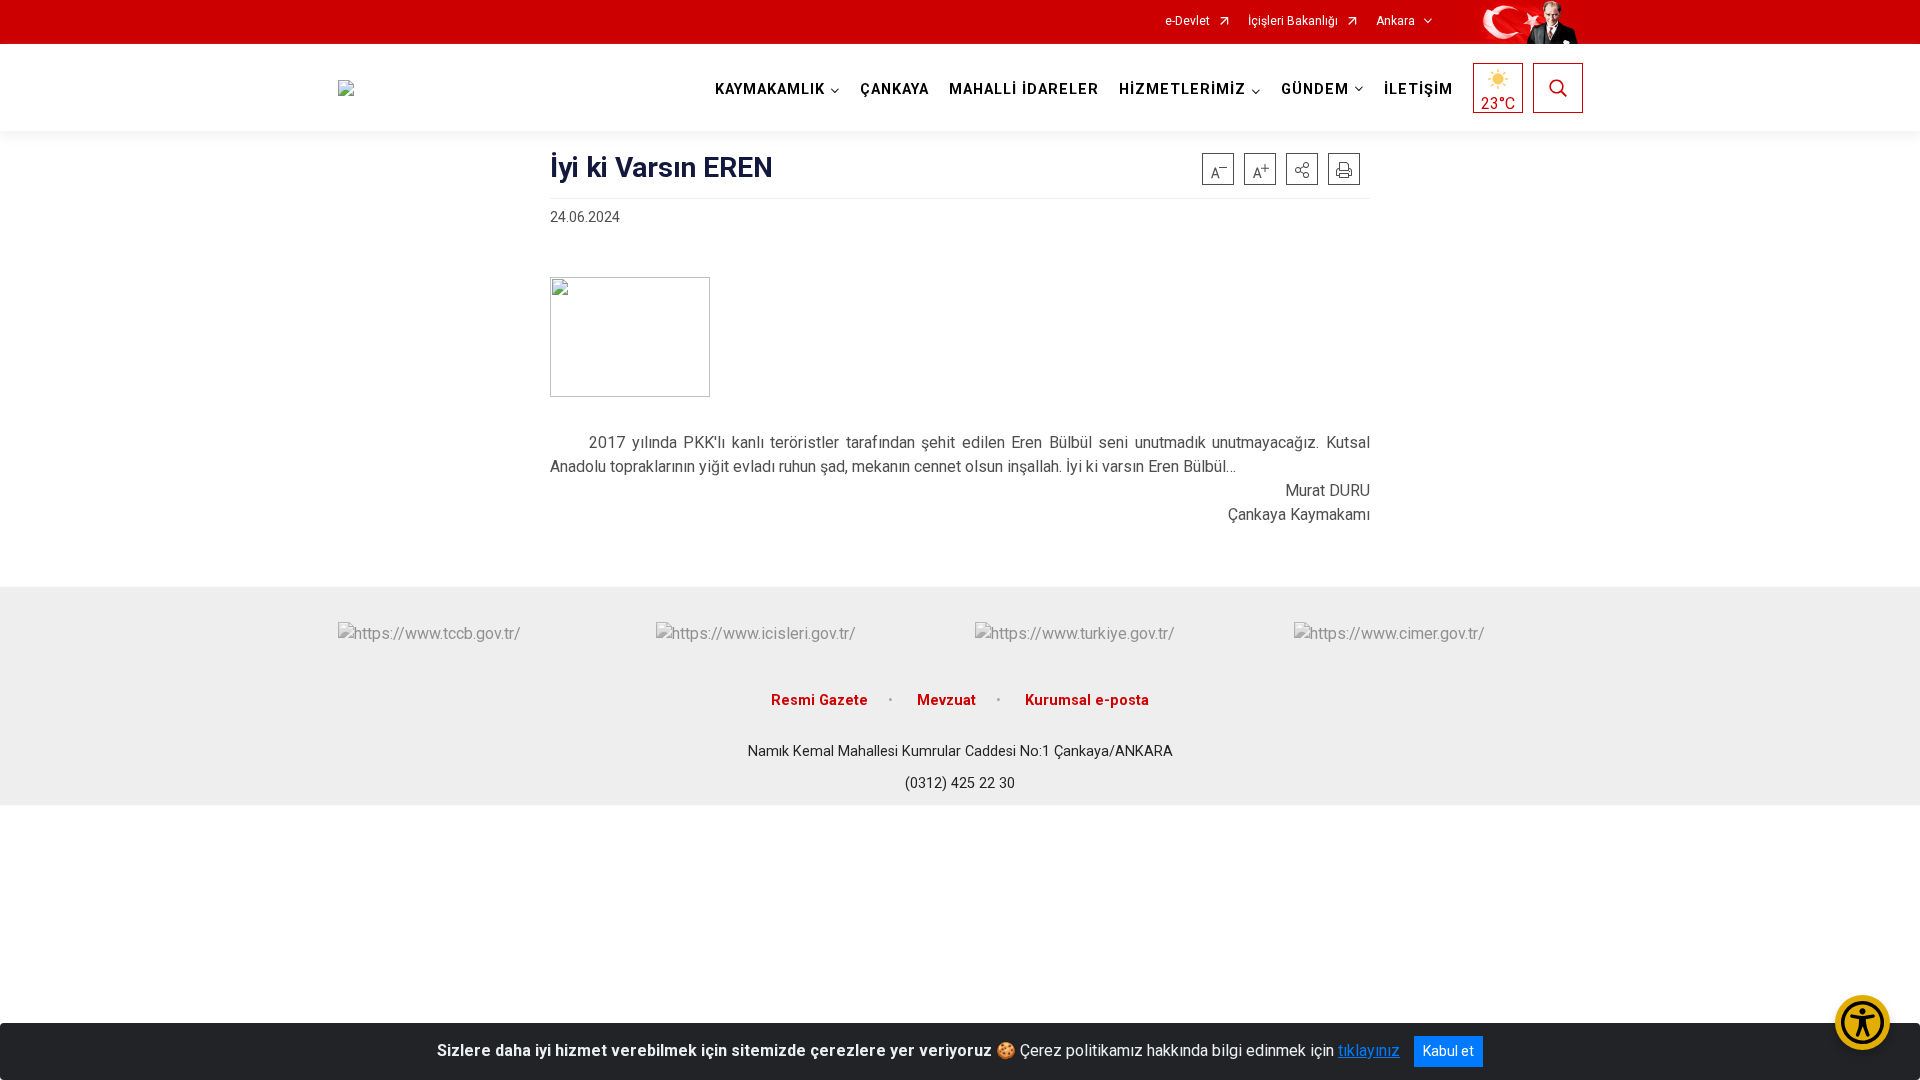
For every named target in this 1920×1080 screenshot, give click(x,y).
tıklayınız (1369, 1050)
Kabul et (1448, 1051)
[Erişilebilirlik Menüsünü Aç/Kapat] (1862, 1022)
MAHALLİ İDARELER (1024, 89)
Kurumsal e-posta (1087, 700)
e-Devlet (1187, 21)
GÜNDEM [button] (1315, 89)
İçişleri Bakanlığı (1293, 21)
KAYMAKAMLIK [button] (770, 89)
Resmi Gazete (819, 700)
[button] (1302, 169)
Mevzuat (946, 700)
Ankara (1395, 21)
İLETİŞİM (1418, 89)
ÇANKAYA (894, 89)
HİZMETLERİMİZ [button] (1182, 89)
